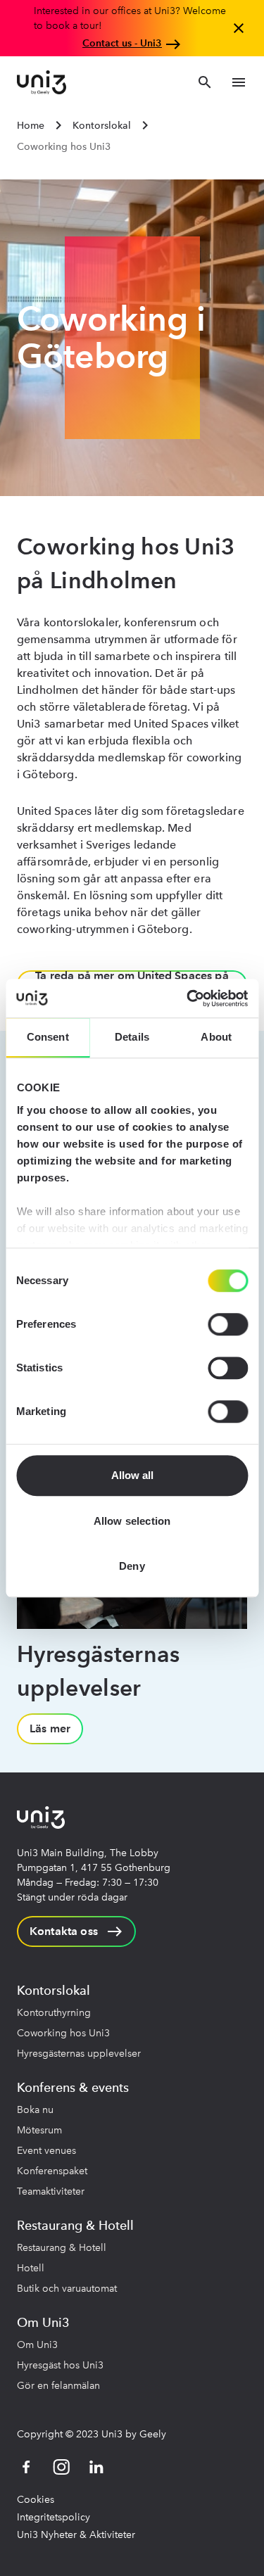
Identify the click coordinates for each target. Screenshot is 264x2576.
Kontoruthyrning (54, 2013)
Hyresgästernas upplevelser (79, 2054)
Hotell (31, 2268)
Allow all (132, 1475)
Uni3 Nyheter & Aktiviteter (76, 2535)
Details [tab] (132, 1037)
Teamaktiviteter (51, 2191)
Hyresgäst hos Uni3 (60, 2365)
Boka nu (35, 2110)
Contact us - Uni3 (122, 43)
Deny (132, 1566)
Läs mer (50, 1728)
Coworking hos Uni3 (63, 2033)
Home (31, 126)
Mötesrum (39, 2130)
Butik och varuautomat (67, 2289)
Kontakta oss (64, 1931)
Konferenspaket (52, 2171)
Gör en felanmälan (58, 2386)
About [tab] (216, 1037)
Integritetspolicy (54, 2517)
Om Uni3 (37, 2345)
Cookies (36, 2500)
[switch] (228, 1324)
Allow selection (132, 1521)
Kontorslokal (102, 126)
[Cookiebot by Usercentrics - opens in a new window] (188, 998)
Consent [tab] (48, 1037)
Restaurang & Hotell (62, 2248)
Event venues (46, 2151)
